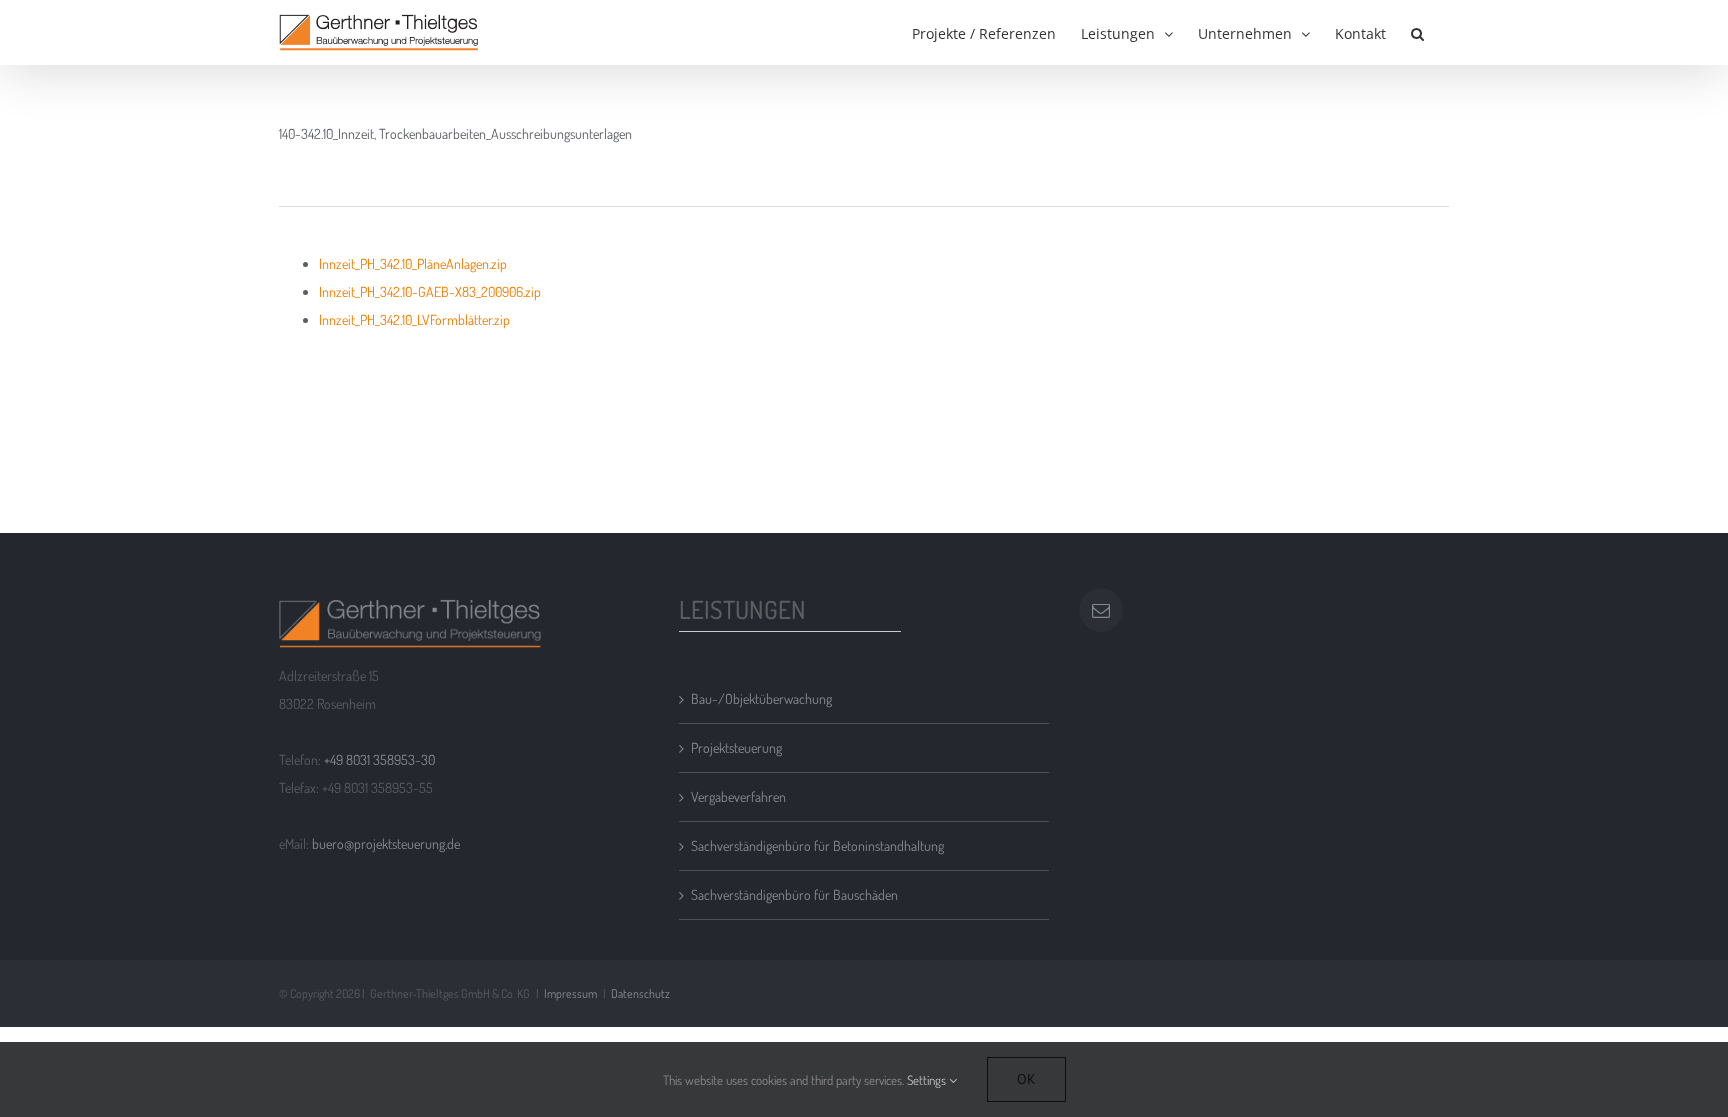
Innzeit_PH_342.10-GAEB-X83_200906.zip (430, 291)
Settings (928, 1080)
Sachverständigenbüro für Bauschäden (794, 894)
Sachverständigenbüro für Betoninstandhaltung (817, 845)
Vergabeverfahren (738, 796)
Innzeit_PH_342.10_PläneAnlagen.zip (413, 263)
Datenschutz (640, 993)
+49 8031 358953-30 (379, 759)
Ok (1026, 1079)
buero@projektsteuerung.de (386, 843)
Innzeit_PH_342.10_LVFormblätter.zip (414, 319)
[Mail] (1101, 610)
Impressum (570, 993)
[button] (1417, 32)
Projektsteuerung (736, 747)
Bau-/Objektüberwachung (761, 698)
